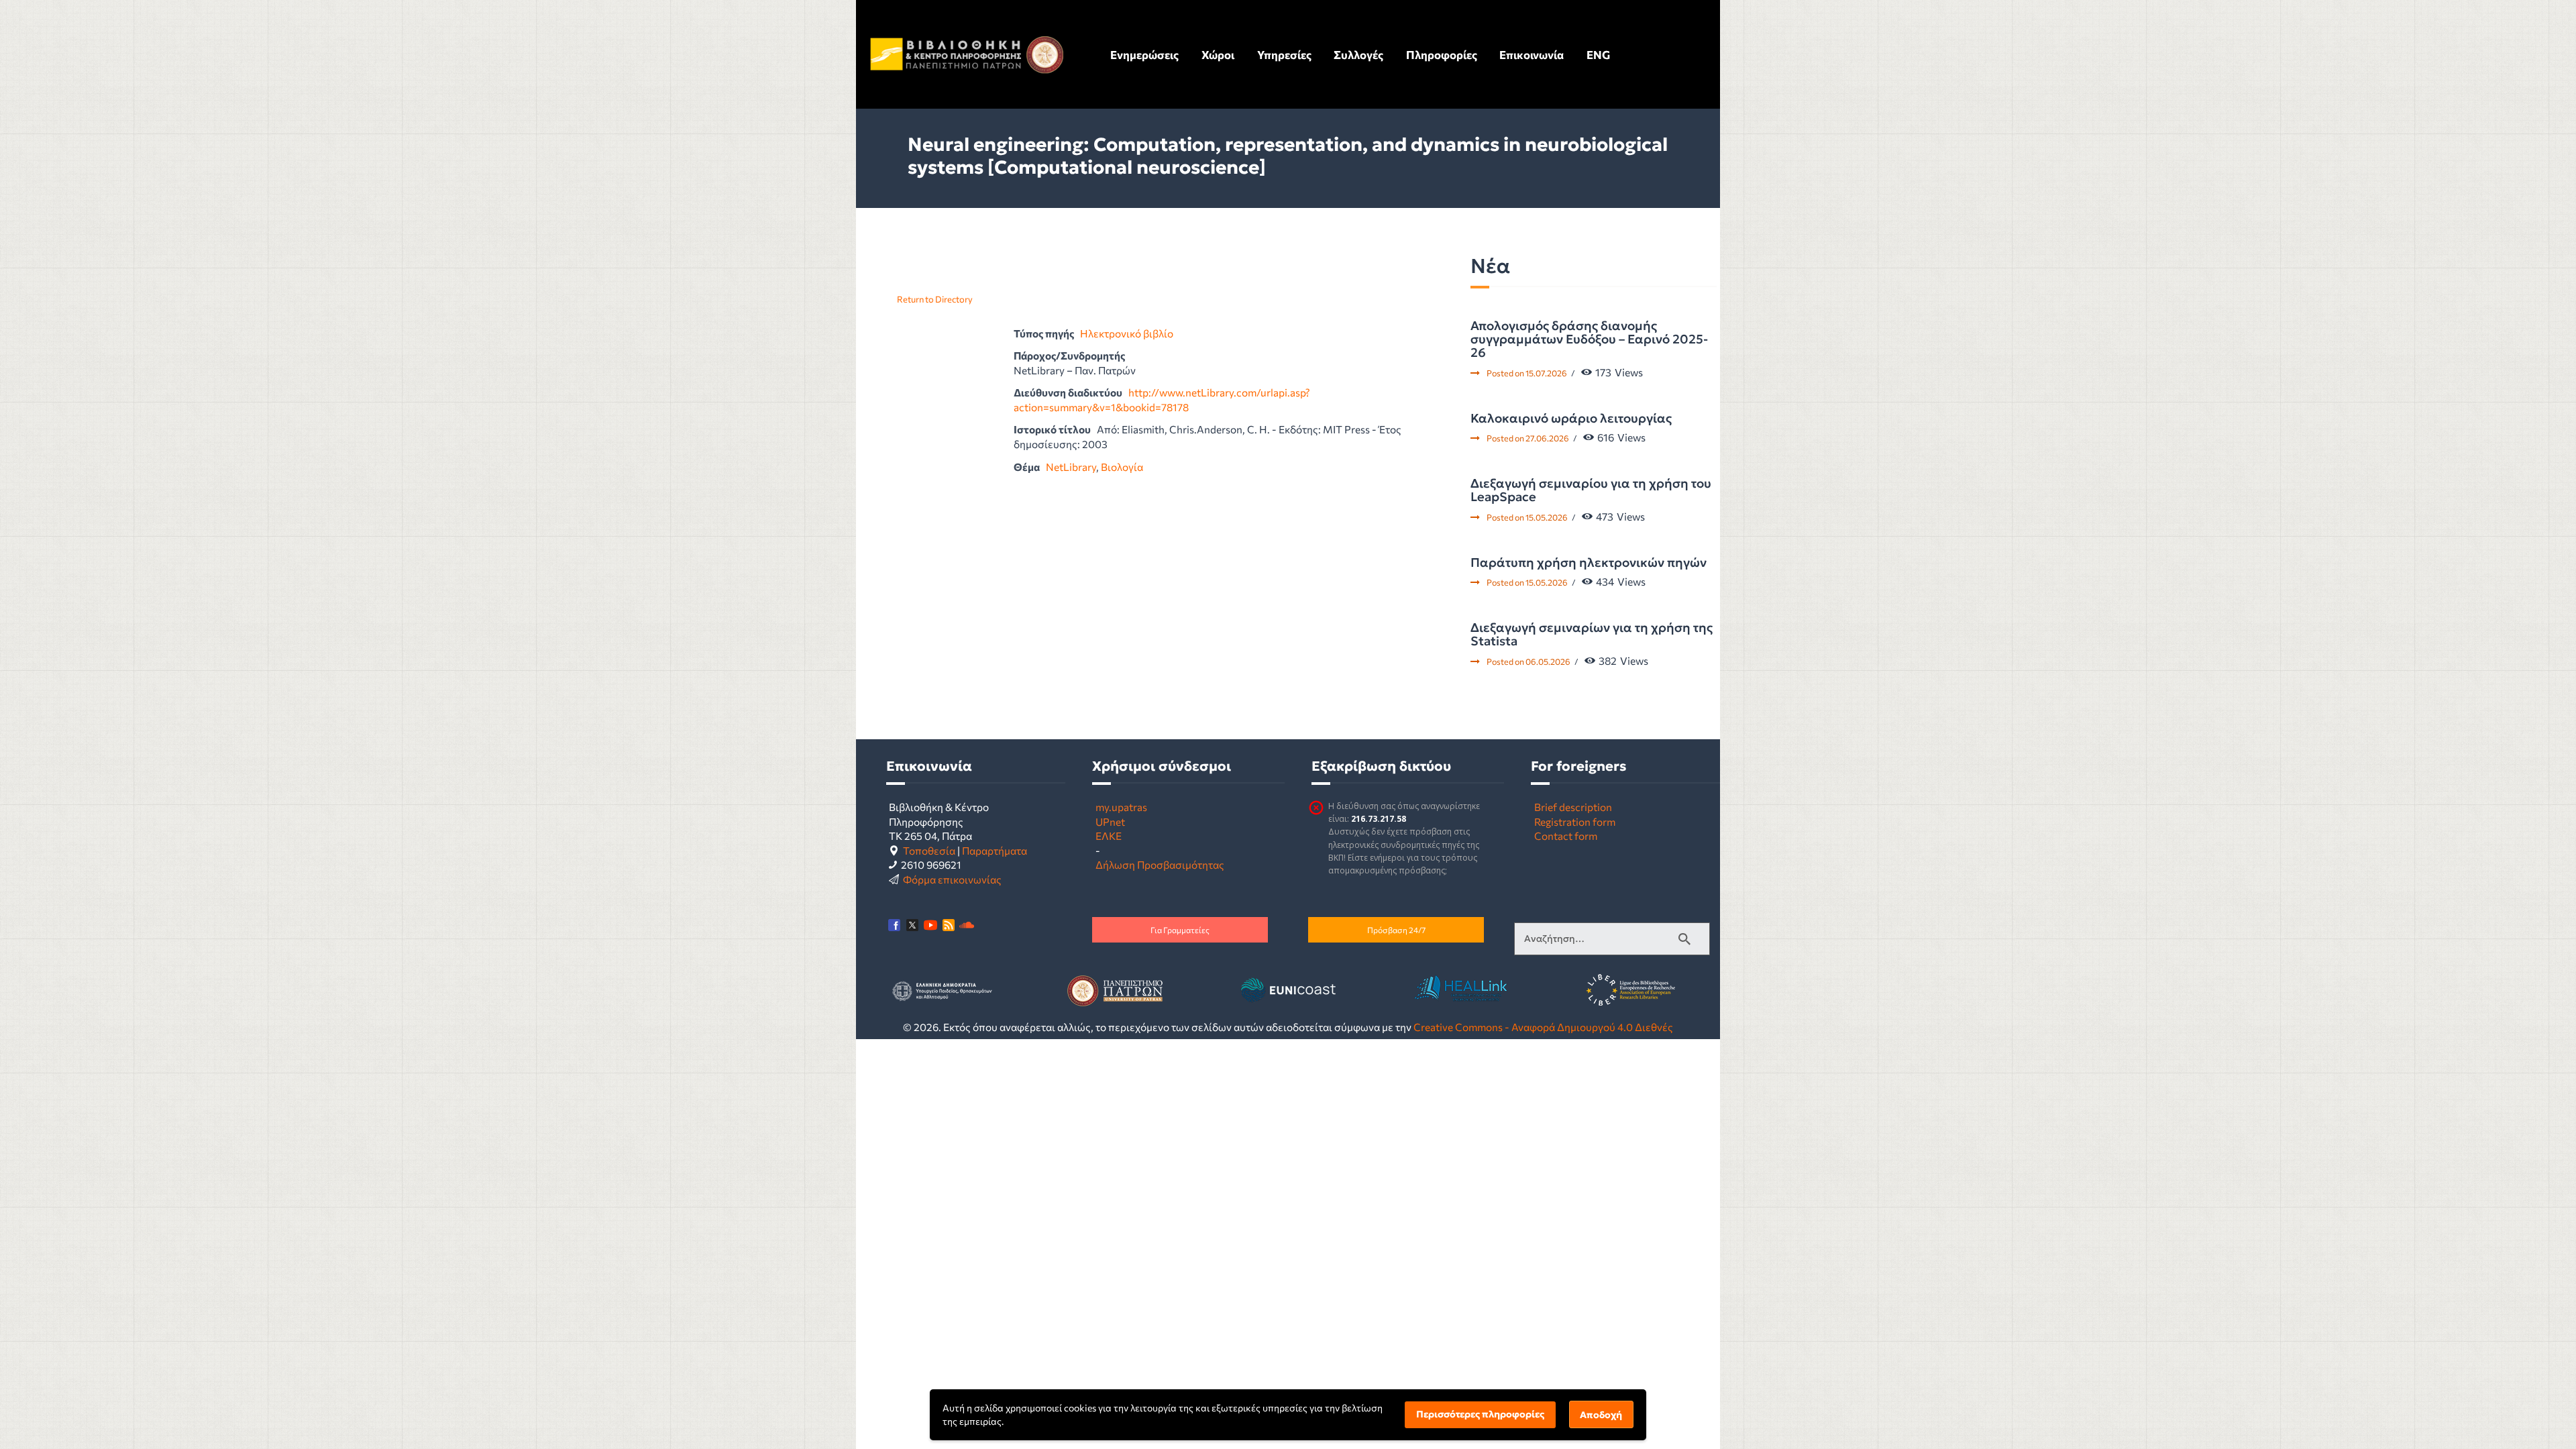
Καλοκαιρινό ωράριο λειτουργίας (1571, 419)
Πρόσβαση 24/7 (1396, 930)
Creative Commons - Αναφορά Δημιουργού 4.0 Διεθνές (1543, 1027)
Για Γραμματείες (1180, 930)
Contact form (1566, 836)
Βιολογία (1122, 467)
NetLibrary (1071, 467)
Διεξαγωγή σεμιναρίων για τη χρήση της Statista (1592, 635)
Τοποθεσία (929, 850)
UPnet (1110, 821)
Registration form (1575, 821)
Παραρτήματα (995, 850)
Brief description (1573, 807)
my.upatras (1121, 807)
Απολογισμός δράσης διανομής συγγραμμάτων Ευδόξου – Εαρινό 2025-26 (1589, 340)
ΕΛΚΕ (1109, 836)
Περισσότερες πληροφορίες (1480, 1414)
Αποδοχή (1601, 1415)
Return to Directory (935, 299)
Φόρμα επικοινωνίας (952, 879)
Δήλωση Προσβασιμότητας (1160, 864)
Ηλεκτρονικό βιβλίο (1127, 333)
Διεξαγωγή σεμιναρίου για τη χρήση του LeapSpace (1591, 491)
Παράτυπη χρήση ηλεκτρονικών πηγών (1589, 563)
